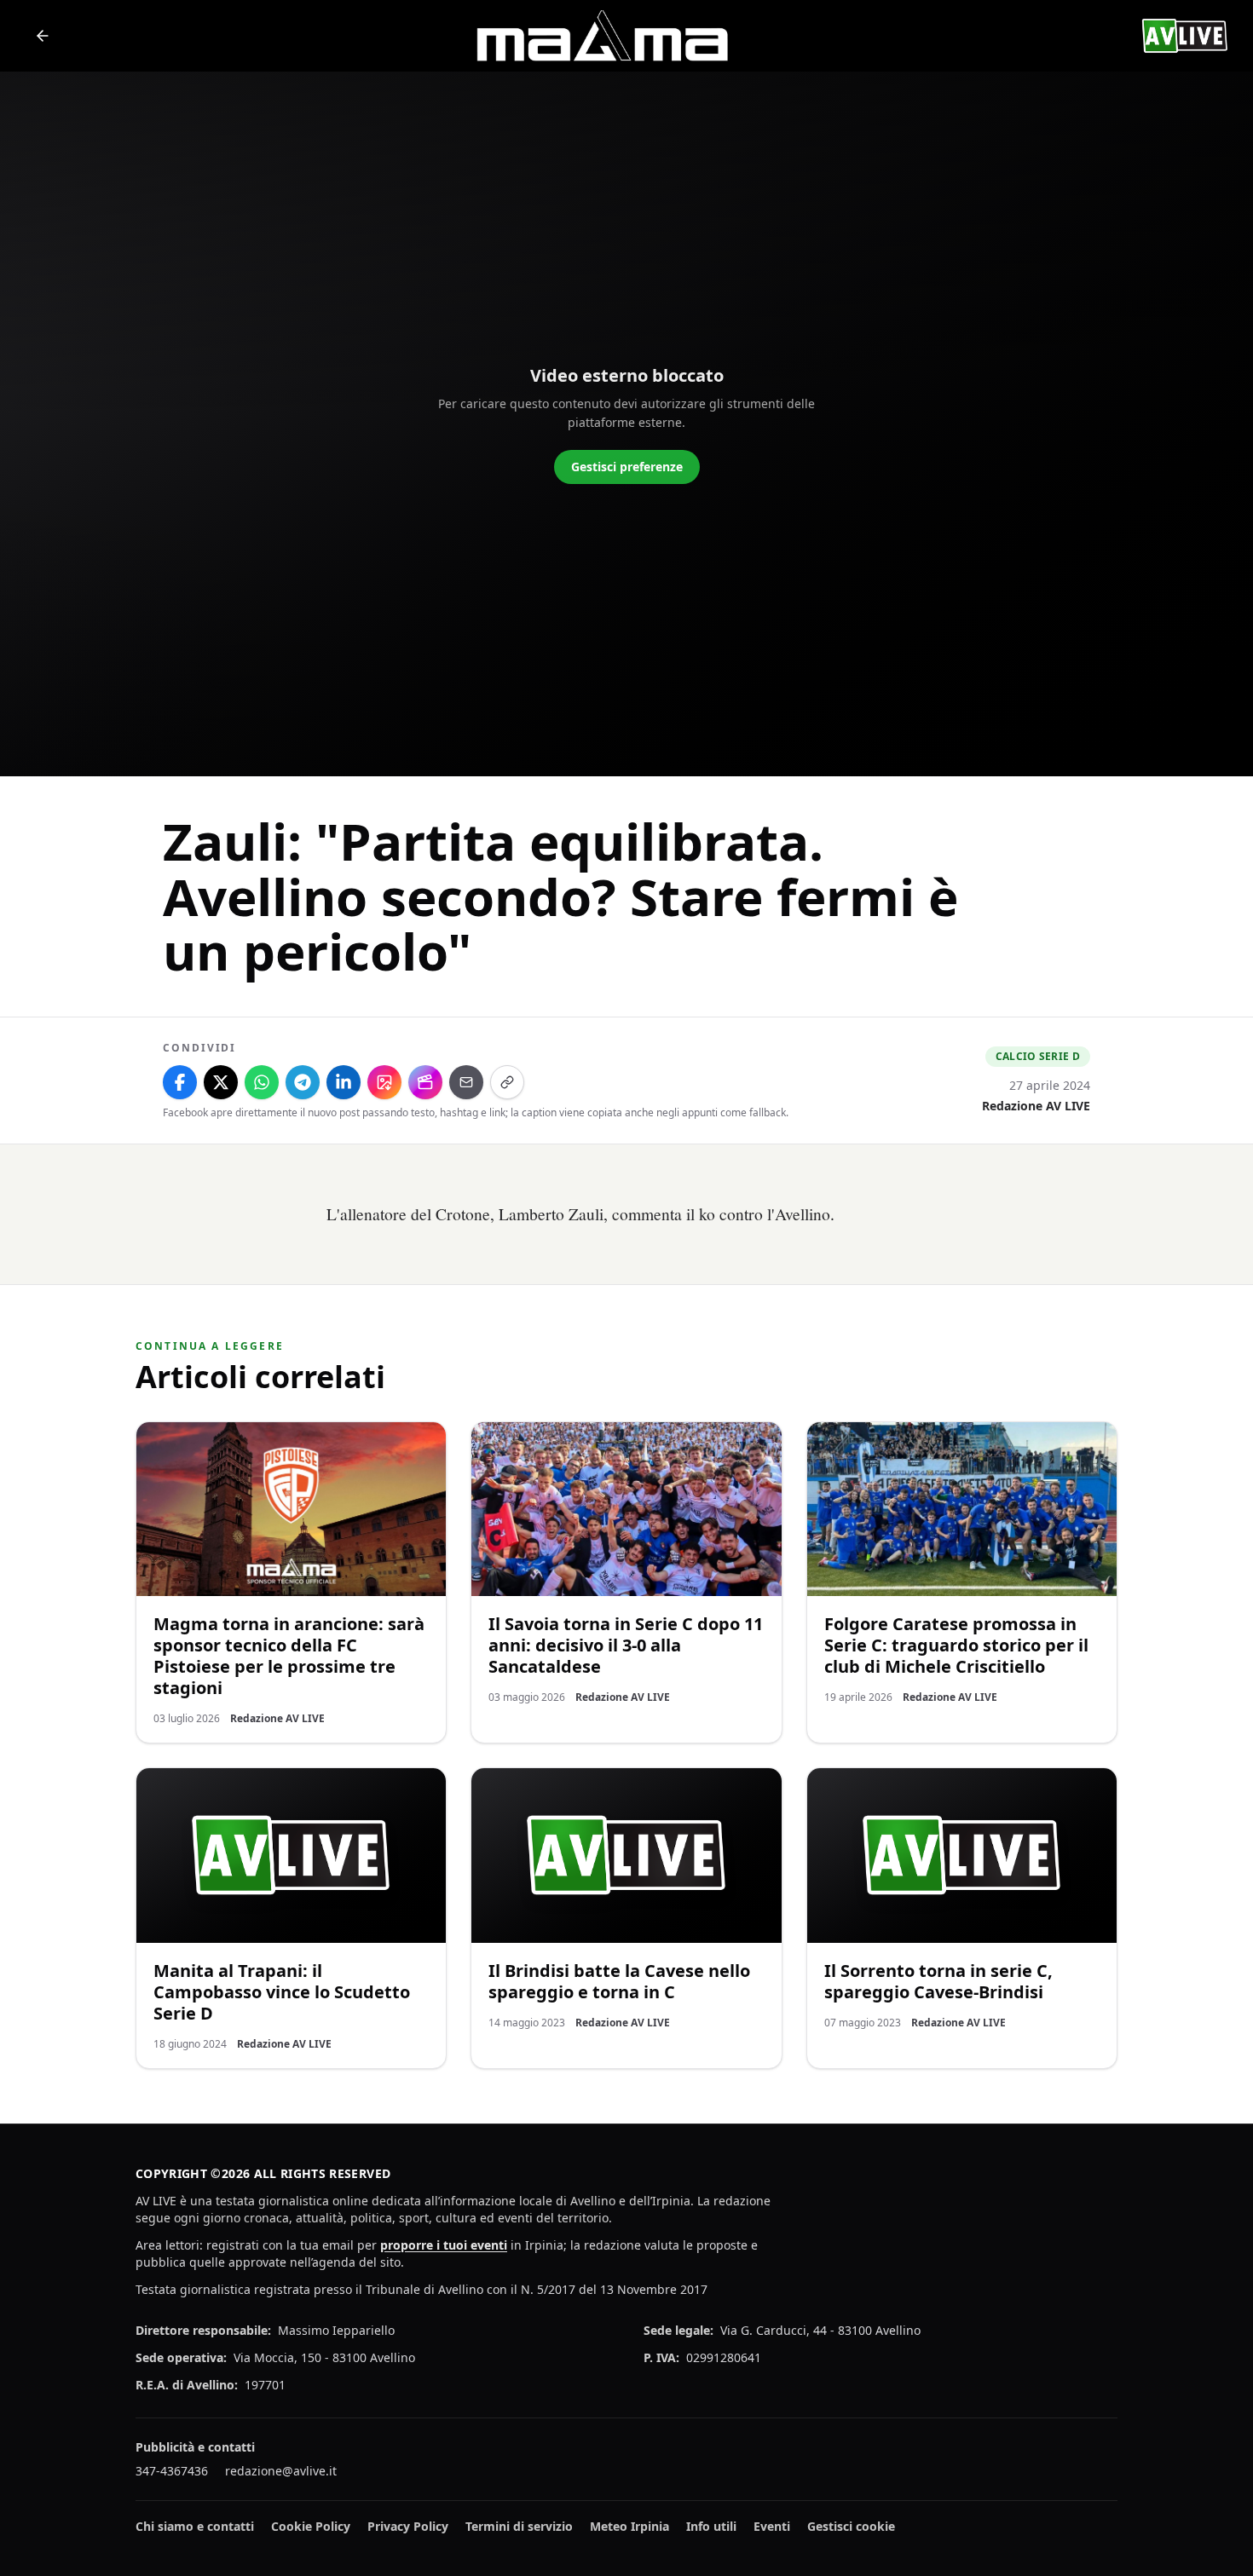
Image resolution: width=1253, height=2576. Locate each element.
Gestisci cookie (851, 2526)
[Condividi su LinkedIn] (344, 1082)
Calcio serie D (1038, 1056)
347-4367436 (172, 2471)
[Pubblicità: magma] (601, 36)
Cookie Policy (311, 2526)
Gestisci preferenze (627, 467)
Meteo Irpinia (629, 2526)
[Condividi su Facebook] (180, 1082)
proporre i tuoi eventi (444, 2245)
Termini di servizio (519, 2526)
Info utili (711, 2526)
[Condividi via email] (466, 1082)
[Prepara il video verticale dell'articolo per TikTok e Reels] (425, 1082)
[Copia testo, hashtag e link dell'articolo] (507, 1082)
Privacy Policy (408, 2526)
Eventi (772, 2526)
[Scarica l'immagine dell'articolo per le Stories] (384, 1082)
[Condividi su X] (221, 1082)
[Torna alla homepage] (43, 36)
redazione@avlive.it (281, 2471)
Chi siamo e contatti (195, 2526)
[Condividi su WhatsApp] (262, 1082)
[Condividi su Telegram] (303, 1082)
